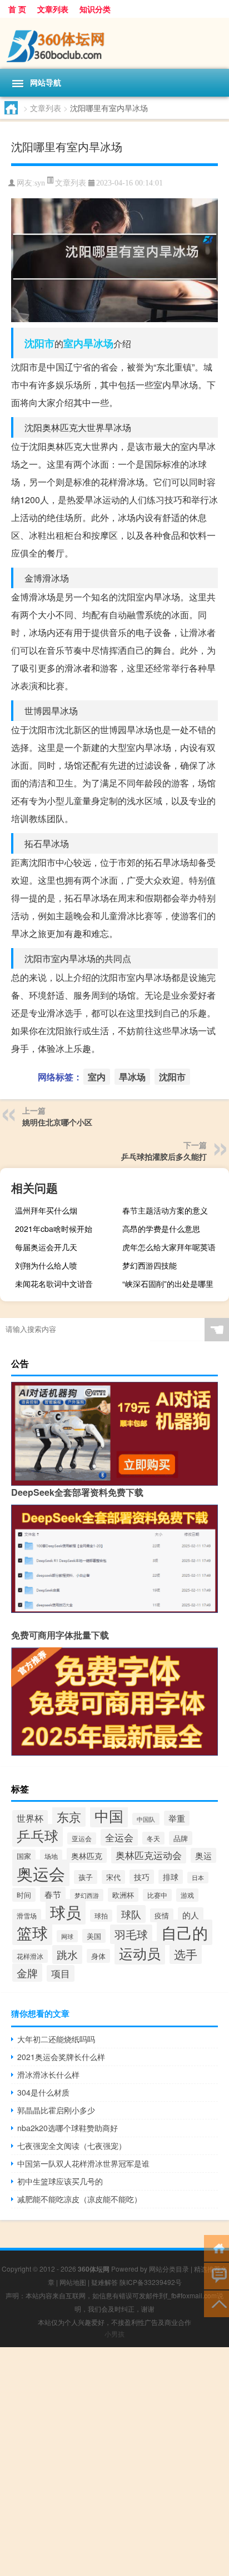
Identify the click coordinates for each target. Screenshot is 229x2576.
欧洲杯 (123, 1895)
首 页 (17, 9)
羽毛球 (131, 1934)
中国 (109, 1815)
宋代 (113, 1877)
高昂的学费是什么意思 (161, 1229)
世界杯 (30, 1818)
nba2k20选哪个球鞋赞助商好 (68, 2128)
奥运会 (41, 1873)
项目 (61, 1973)
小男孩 (114, 2334)
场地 (51, 1856)
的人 (191, 1915)
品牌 (181, 1838)
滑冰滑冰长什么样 (48, 2074)
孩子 (86, 1877)
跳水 (67, 1954)
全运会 (119, 1837)
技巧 (142, 1877)
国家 (24, 1856)
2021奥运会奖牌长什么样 (61, 2057)
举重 (177, 1818)
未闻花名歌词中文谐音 (54, 1284)
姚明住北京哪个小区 (57, 1122)
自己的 (185, 1932)
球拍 (101, 1916)
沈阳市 (39, 343)
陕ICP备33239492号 (151, 2282)
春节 (53, 1894)
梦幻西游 (87, 1895)
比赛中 (157, 1895)
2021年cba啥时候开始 (54, 1229)
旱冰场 (98, 343)
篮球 (32, 1932)
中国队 (146, 1819)
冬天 (153, 1838)
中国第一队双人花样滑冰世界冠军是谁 (83, 2163)
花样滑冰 (30, 1956)
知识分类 (95, 9)
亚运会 (82, 1838)
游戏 (187, 1895)
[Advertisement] (114, 2462)
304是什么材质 (43, 2092)
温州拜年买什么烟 (46, 1210)
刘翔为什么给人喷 (46, 1265)
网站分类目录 (169, 2269)
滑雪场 (27, 1915)
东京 (69, 1816)
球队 (131, 1914)
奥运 (203, 1855)
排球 (171, 1877)
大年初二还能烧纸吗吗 (56, 2039)
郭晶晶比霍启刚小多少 (56, 2110)
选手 (186, 1954)
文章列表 (53, 9)
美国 (94, 1936)
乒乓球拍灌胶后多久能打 (164, 1156)
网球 (67, 1936)
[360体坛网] (114, 43)
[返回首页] (216, 2247)
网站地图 (73, 2282)
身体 (98, 1956)
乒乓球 (38, 1835)
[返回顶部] (216, 2303)
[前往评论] (216, 2275)
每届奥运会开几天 (46, 1247)
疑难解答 (104, 2282)
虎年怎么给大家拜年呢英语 (169, 1247)
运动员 (140, 1953)
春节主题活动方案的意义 (165, 1210)
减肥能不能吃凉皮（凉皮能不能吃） (79, 2199)
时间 (24, 1895)
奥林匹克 (87, 1855)
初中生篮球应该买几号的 (60, 2181)
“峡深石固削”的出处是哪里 (168, 1284)
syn (40, 183)
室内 (73, 343)
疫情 (162, 1915)
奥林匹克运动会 (149, 1855)
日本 (198, 1878)
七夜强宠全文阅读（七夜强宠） (72, 2146)
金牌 (27, 1973)
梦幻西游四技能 (150, 1265)
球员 (66, 1912)
